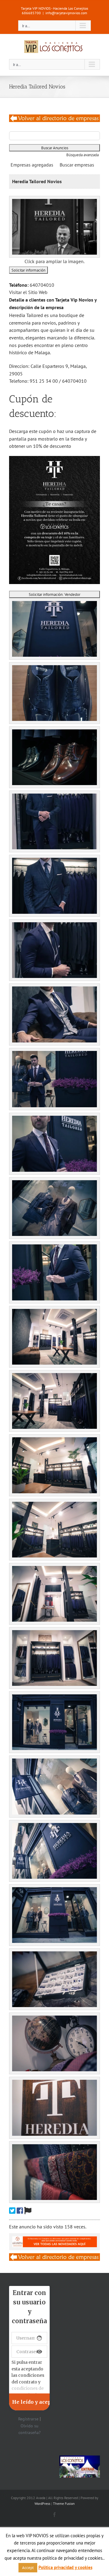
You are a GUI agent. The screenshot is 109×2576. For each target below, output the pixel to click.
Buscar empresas (77, 165)
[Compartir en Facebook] (20, 2211)
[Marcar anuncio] (28, 2211)
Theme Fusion (64, 2503)
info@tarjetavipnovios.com (66, 13)
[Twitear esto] (12, 2211)
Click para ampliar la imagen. (54, 261)
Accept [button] (28, 2568)
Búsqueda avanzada (83, 155)
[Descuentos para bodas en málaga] (54, 118)
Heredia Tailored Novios (37, 181)
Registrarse (28, 2419)
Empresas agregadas (32, 165)
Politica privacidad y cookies (65, 2567)
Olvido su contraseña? (30, 2429)
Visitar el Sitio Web (28, 292)
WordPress (42, 2503)
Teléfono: (19, 285)
